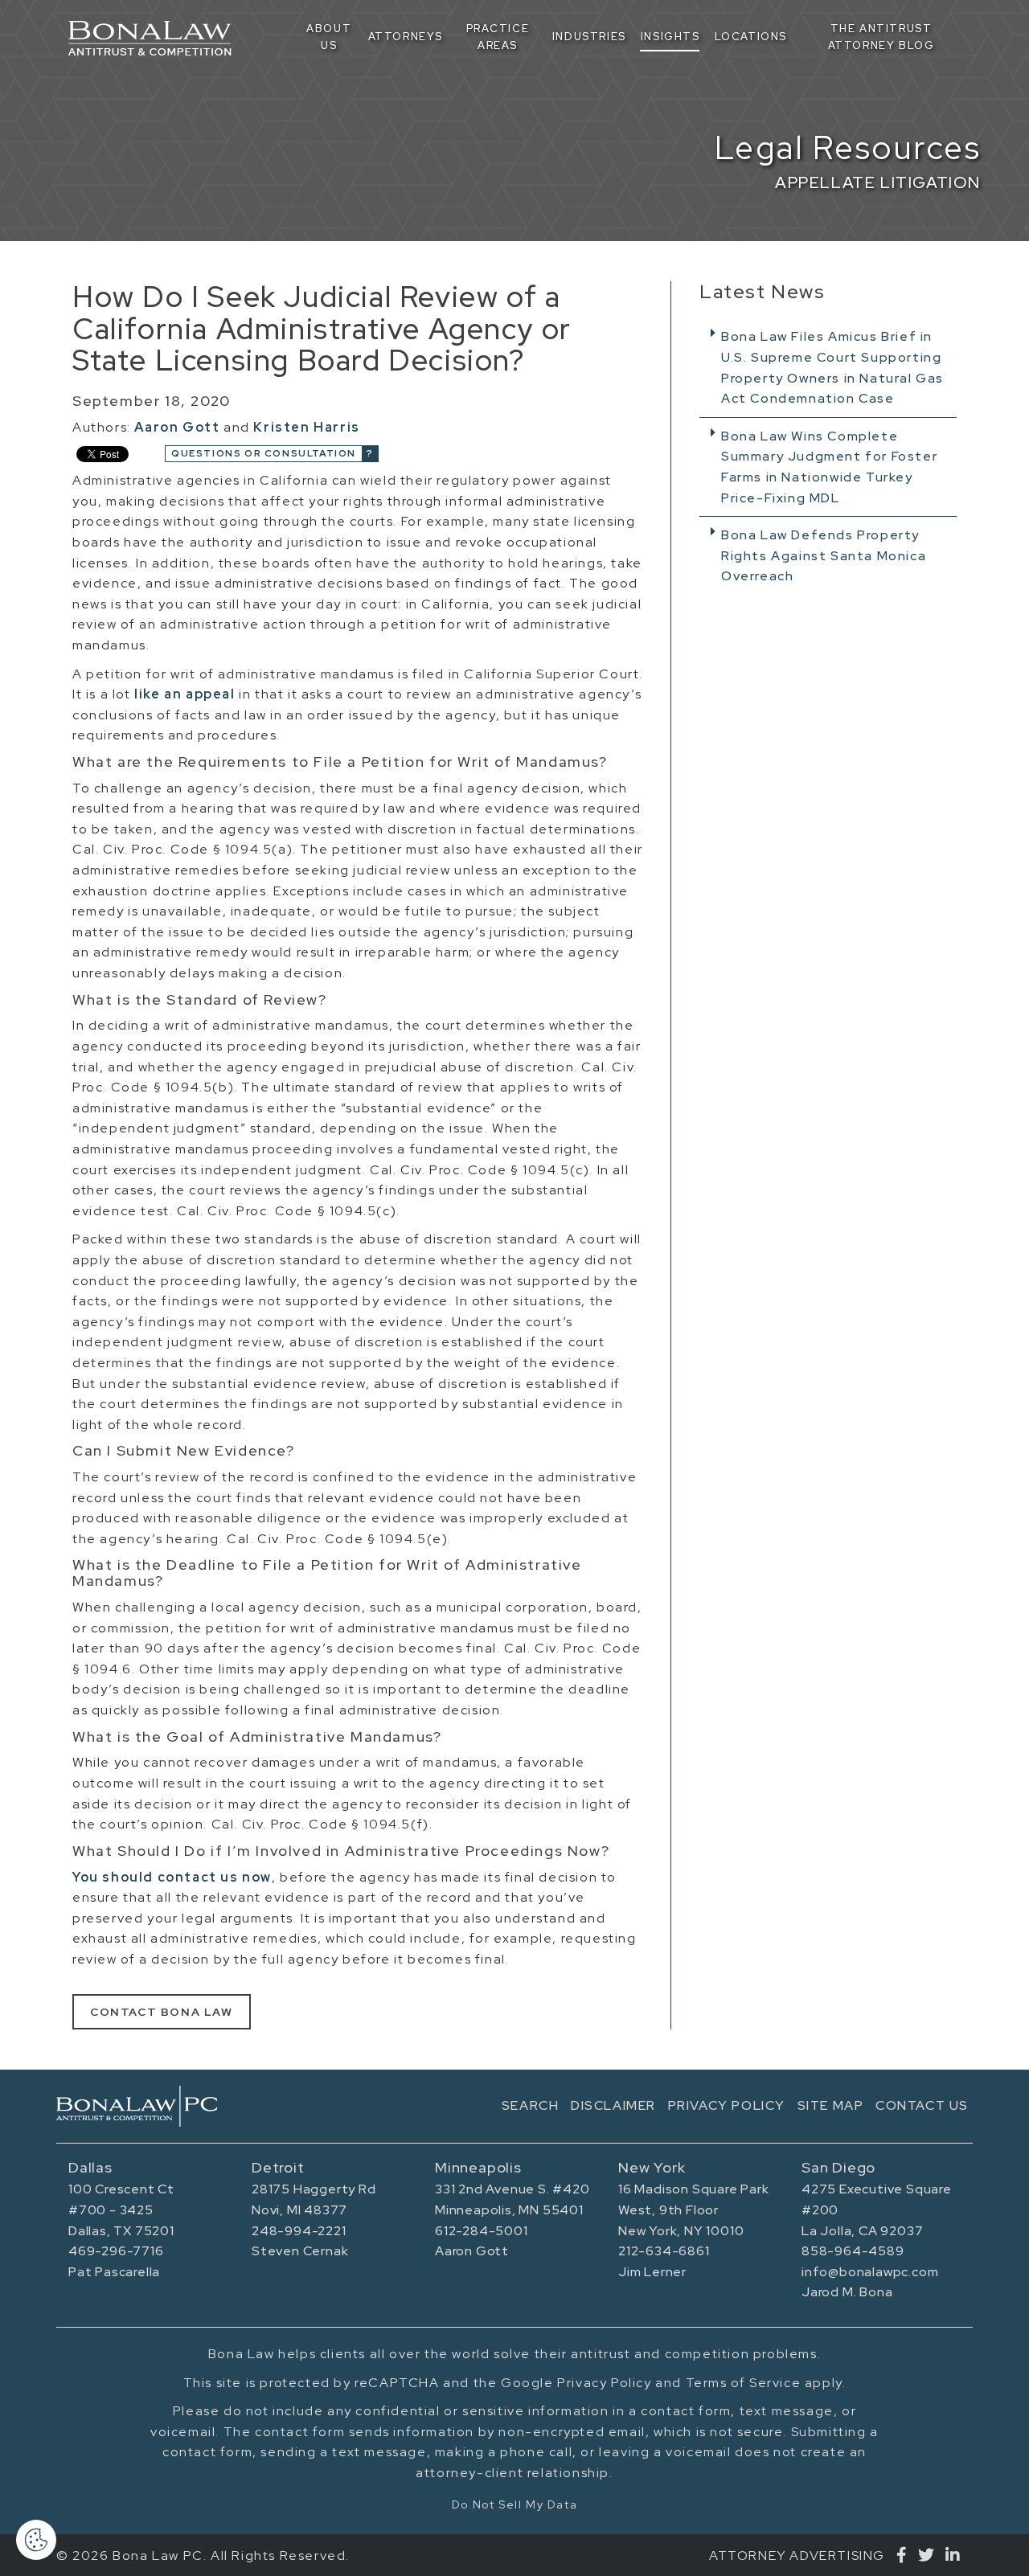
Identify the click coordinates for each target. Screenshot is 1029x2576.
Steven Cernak (300, 2251)
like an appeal (184, 694)
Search (531, 2105)
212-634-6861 (664, 2251)
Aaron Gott (177, 427)
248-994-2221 (299, 2231)
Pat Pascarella (114, 2272)
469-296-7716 (116, 2251)
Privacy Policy (727, 2105)
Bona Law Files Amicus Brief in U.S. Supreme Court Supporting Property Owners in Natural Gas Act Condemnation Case (832, 367)
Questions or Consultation (264, 453)
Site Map (831, 2105)
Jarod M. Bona (847, 2292)
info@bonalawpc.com (870, 2272)
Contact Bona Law (162, 2012)
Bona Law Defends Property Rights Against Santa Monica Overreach (824, 555)
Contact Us (922, 2105)
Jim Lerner (652, 2272)
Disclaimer (613, 2105)
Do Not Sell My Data (514, 2504)
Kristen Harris (306, 427)
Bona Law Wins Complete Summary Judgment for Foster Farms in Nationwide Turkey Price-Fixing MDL (829, 467)
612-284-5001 (482, 2231)
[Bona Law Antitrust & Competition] (137, 2106)
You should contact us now (172, 1877)
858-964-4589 (853, 2251)
